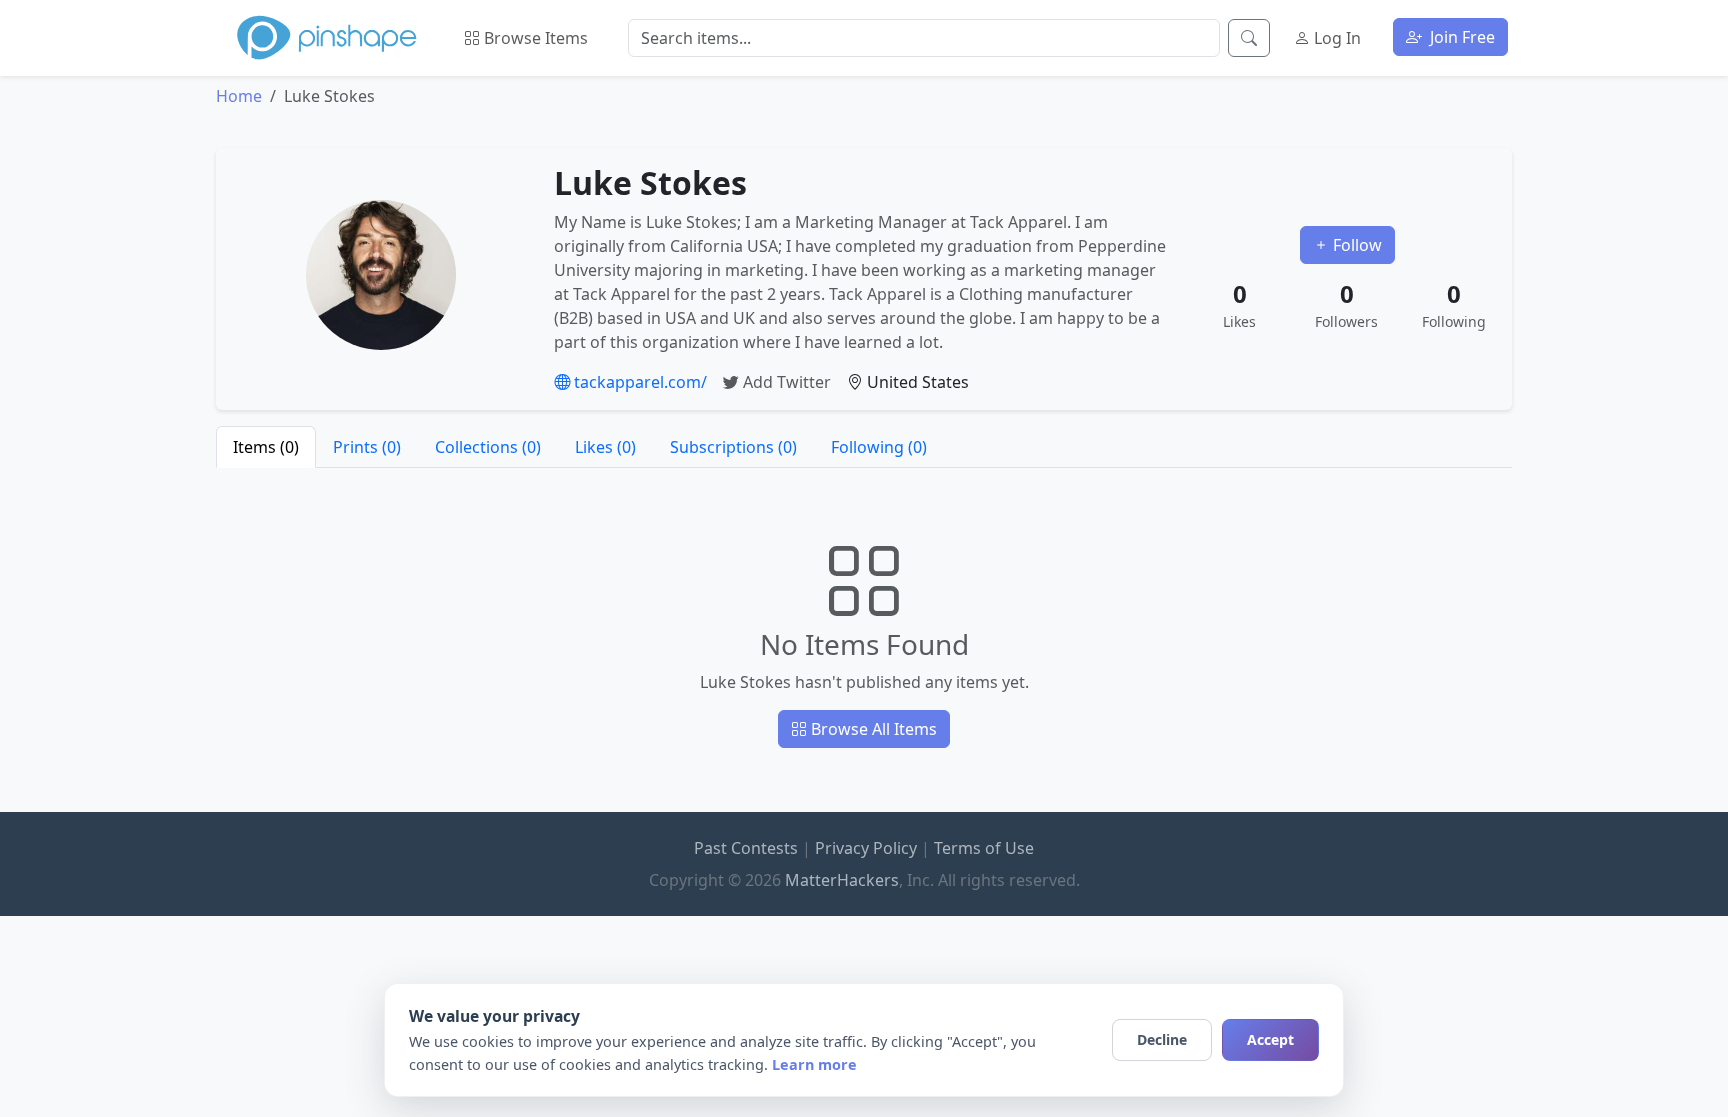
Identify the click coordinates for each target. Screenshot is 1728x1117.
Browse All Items (872, 729)
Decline (1162, 1039)
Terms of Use (984, 848)
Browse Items (534, 38)
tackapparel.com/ (638, 382)
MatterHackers (842, 880)
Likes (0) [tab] (605, 447)
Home (239, 96)
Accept (1270, 1039)
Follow (1355, 245)
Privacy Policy (866, 848)
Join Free (1460, 37)
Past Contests (746, 848)
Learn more (814, 1064)
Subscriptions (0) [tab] (733, 447)
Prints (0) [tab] (367, 447)
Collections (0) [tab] (488, 447)
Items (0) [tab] (266, 447)
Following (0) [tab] (879, 447)
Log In (1335, 38)
